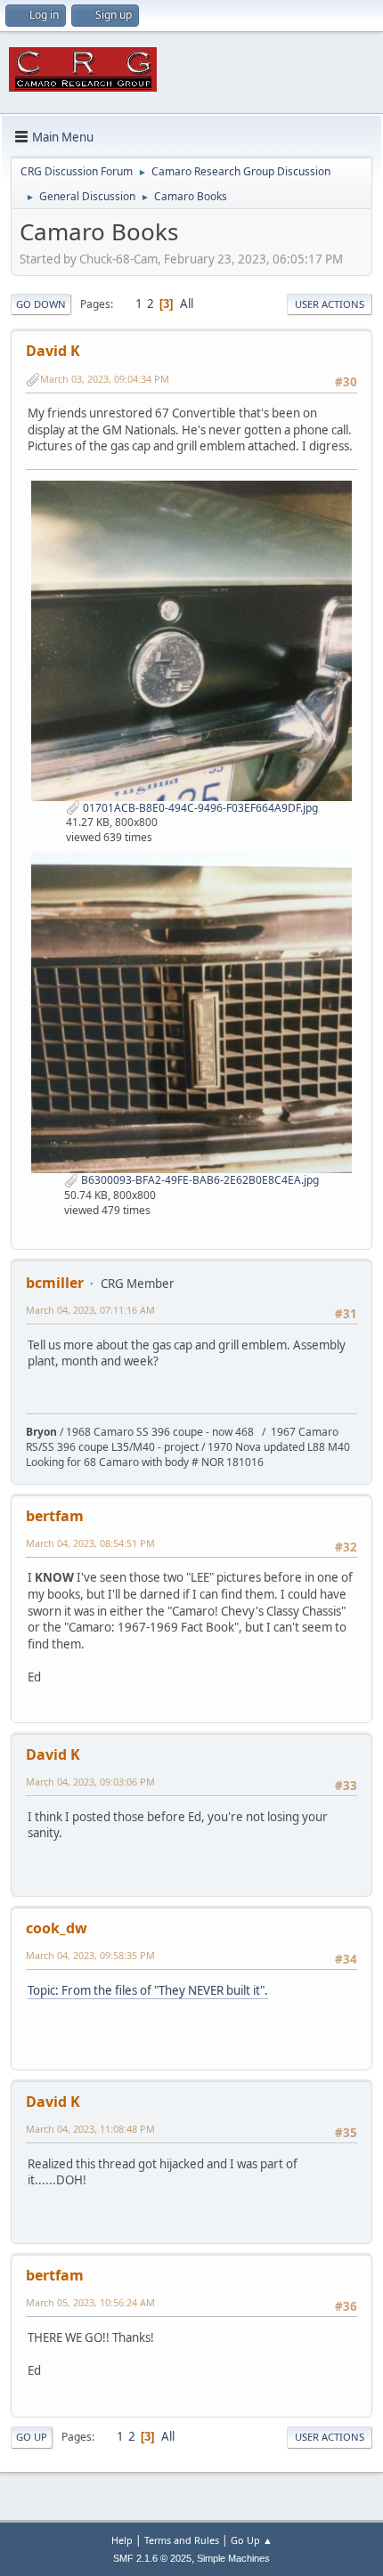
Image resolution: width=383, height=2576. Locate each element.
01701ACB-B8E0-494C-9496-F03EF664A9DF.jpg (199, 808)
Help (122, 2540)
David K (53, 351)
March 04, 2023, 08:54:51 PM (90, 1543)
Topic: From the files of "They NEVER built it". (148, 1990)
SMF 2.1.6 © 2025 (152, 2558)
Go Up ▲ (252, 2540)
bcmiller (55, 1283)
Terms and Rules (182, 2540)
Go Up (32, 2437)
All (187, 304)
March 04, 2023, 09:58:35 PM (90, 1955)
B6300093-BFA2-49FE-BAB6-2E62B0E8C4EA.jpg (199, 1180)
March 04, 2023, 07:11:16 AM (90, 1310)
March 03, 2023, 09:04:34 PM (105, 379)
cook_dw (57, 1928)
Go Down (41, 304)
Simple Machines (233, 2558)
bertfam (55, 1516)
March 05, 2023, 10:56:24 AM (90, 2302)
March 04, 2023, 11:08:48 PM (90, 2129)
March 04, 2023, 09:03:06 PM (90, 1782)
